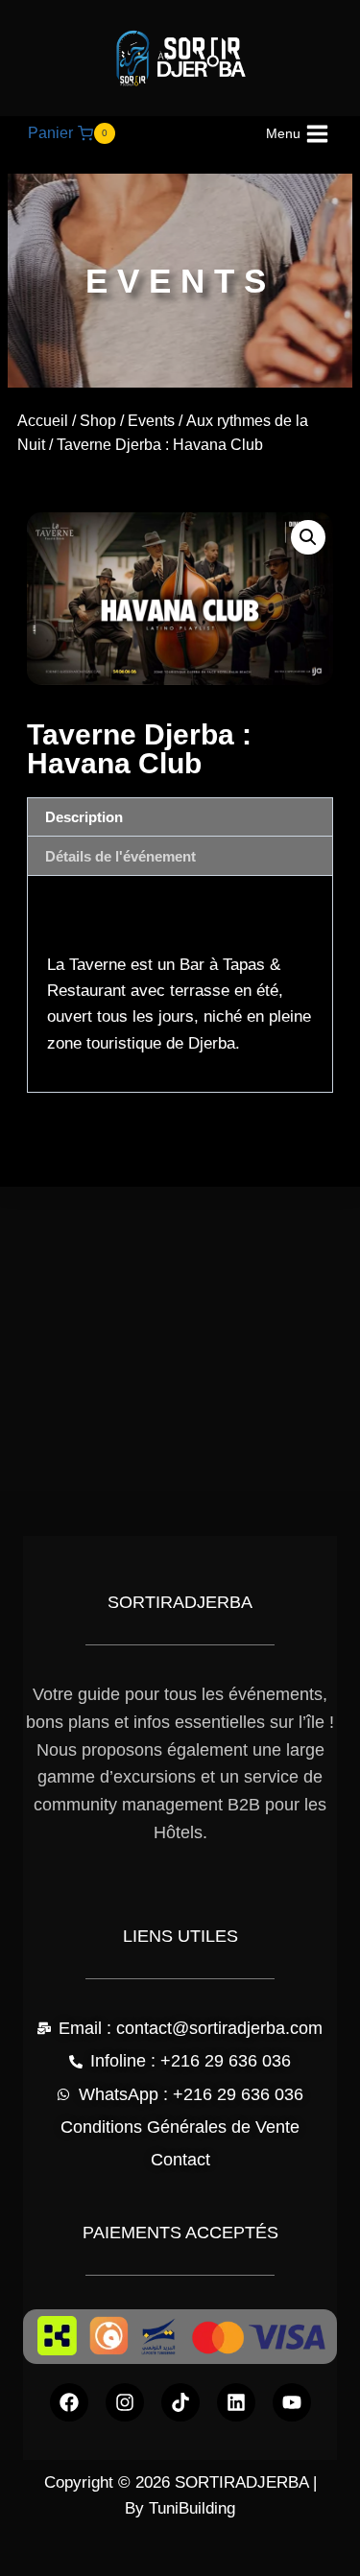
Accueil (43, 421)
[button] (308, 537)
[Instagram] (125, 2402)
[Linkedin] (236, 2402)
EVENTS (180, 281)
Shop (98, 421)
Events (151, 421)
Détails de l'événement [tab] (120, 856)
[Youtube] (292, 2402)
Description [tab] (84, 817)
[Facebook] (69, 2402)
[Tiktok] (180, 2402)
